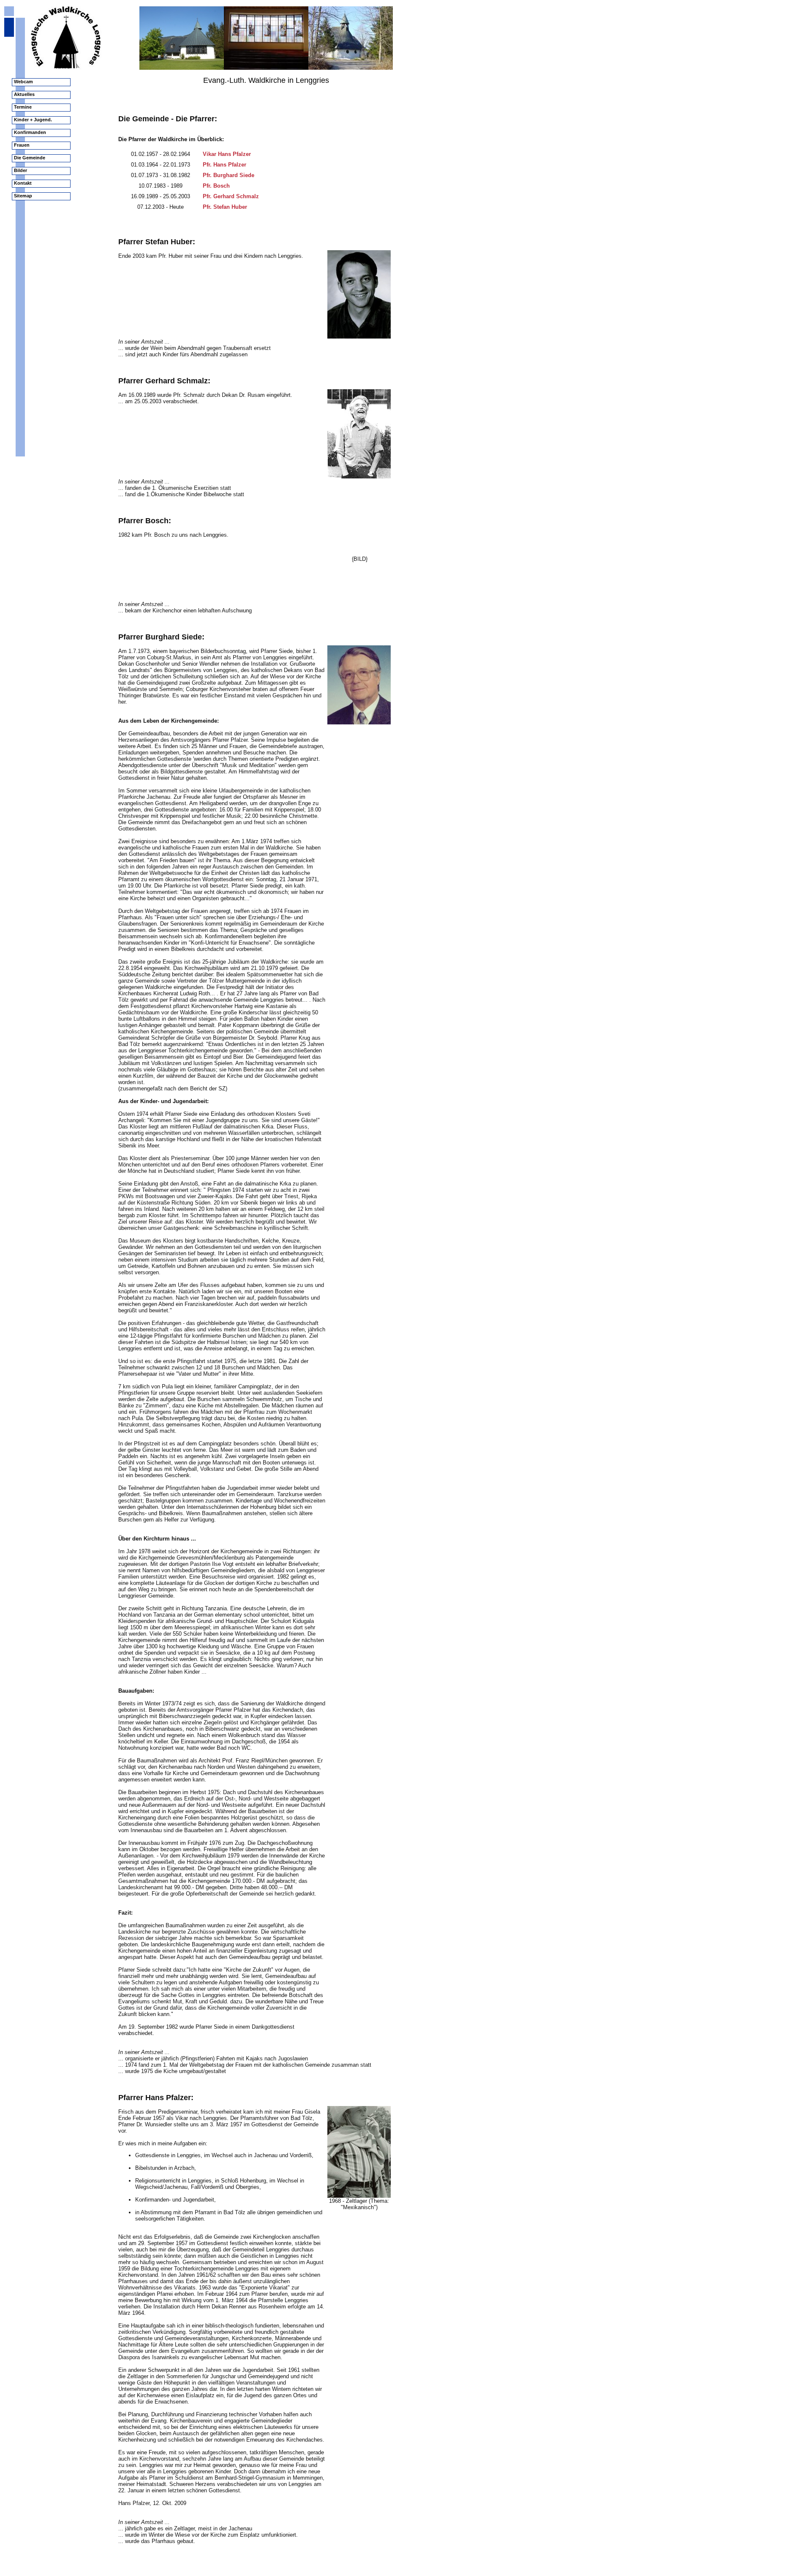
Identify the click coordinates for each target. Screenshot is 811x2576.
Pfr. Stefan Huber (225, 207)
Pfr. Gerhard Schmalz (231, 196)
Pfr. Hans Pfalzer (225, 165)
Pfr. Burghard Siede (229, 175)
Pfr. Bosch (216, 186)
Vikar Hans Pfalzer (227, 154)
